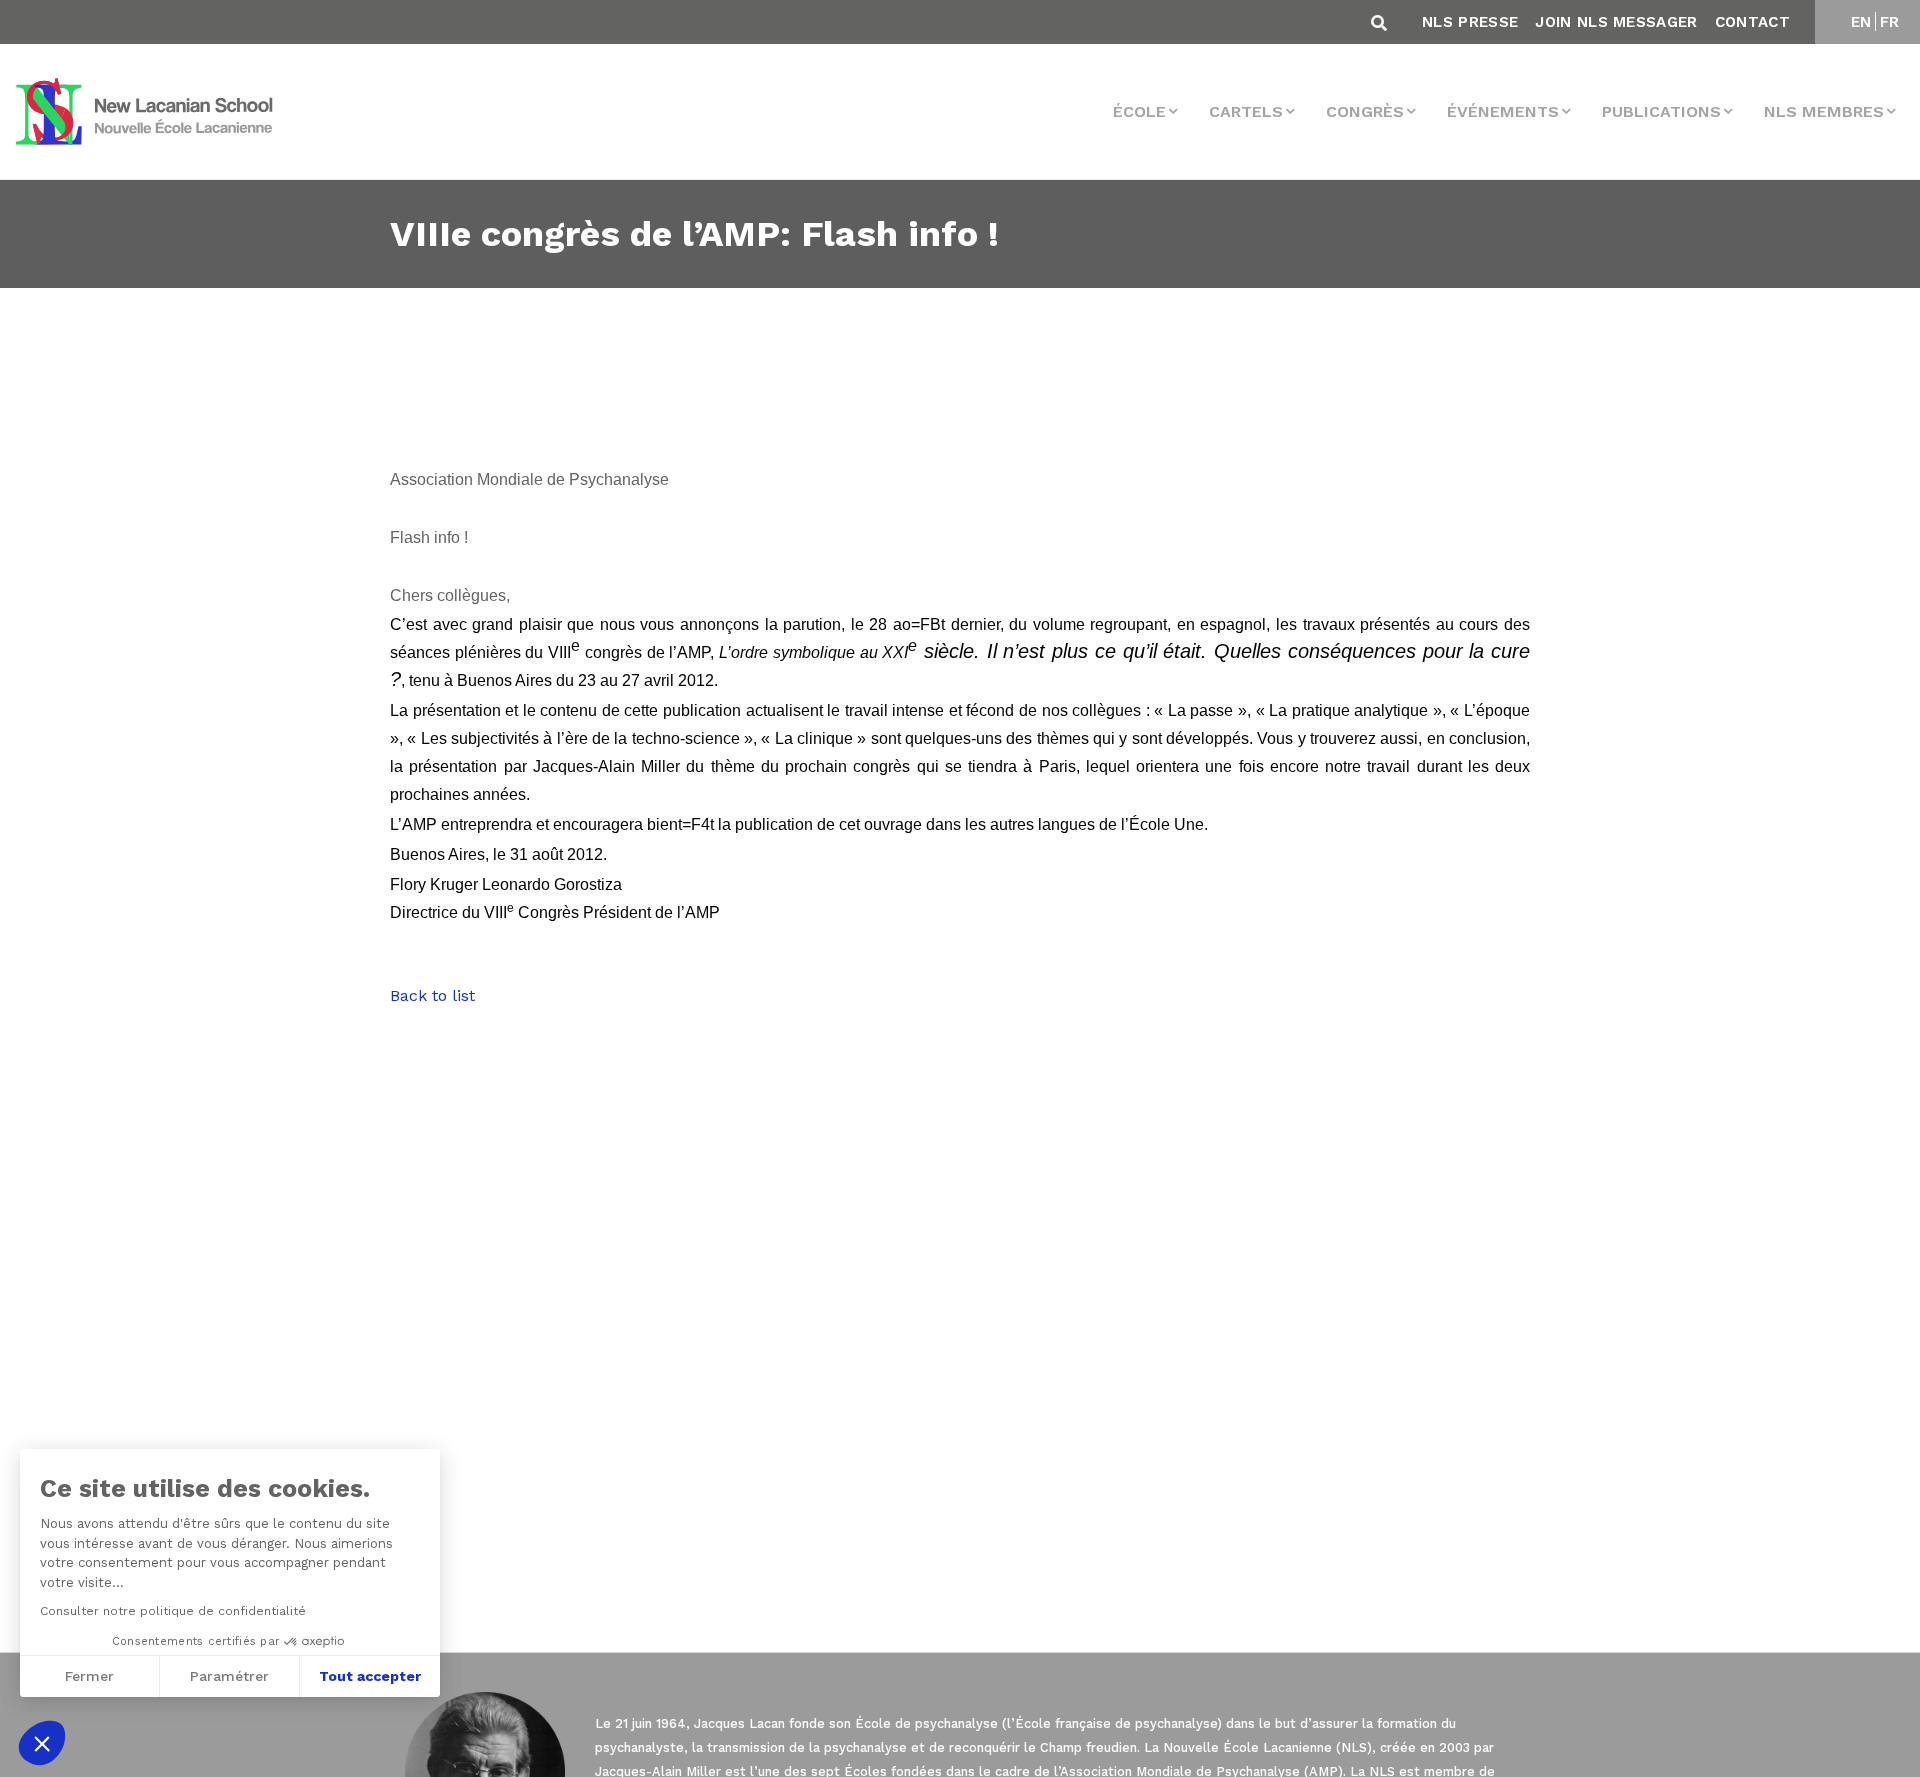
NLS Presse (1470, 22)
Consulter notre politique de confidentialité (173, 1611)
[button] (42, 1743)
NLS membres (1824, 111)
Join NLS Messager (1616, 22)
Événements (1503, 111)
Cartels (1246, 111)
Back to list (432, 995)
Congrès (1365, 111)
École (1139, 111)
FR (1890, 22)
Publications (1661, 111)
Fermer (89, 1676)
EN (1861, 22)
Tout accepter (370, 1676)
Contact (1752, 22)
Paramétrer (229, 1676)
